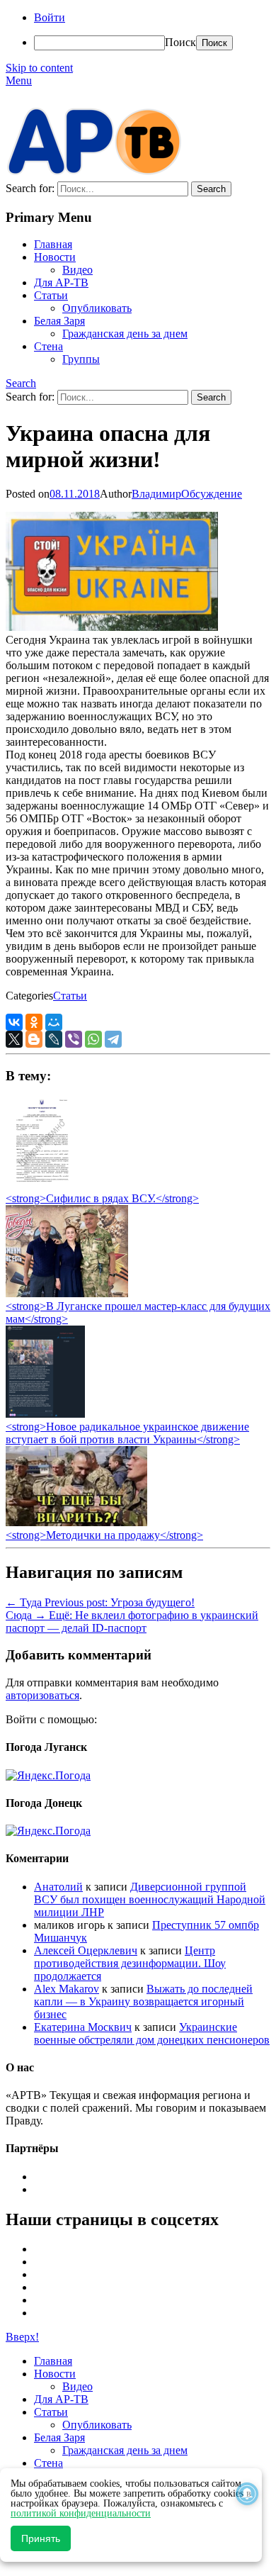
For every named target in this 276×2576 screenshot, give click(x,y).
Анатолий (58, 1887)
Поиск (180, 42)
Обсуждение (212, 494)
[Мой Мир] (54, 1022)
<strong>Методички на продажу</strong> (104, 1535)
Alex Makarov (67, 1989)
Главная (53, 244)
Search (21, 383)
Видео (77, 270)
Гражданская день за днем (125, 334)
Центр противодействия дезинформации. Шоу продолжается (130, 1963)
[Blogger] (34, 1039)
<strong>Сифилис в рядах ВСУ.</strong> (102, 1198)
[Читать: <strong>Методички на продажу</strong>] (76, 1522)
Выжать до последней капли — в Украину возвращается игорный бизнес (143, 2001)
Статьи (51, 295)
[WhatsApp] (93, 1039)
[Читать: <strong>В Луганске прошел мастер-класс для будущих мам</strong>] (67, 1293)
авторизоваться (42, 1695)
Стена (48, 346)
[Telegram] (113, 1039)
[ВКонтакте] (14, 1022)
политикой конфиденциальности (81, 2513)
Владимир (156, 494)
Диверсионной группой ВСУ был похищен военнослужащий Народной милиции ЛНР (150, 1899)
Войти (50, 17)
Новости (55, 257)
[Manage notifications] (247, 2494)
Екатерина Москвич (83, 2027)
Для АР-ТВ (61, 282)
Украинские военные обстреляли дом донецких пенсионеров (152, 2033)
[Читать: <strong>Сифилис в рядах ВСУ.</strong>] (38, 1186)
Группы (81, 359)
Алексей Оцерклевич (86, 1950)
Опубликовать (97, 308)
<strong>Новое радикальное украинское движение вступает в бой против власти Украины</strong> (127, 1433)
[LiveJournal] (54, 1039)
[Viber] (74, 1039)
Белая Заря (59, 321)
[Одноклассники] (34, 1022)
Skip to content (39, 68)
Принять (41, 2538)
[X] (14, 1039)
